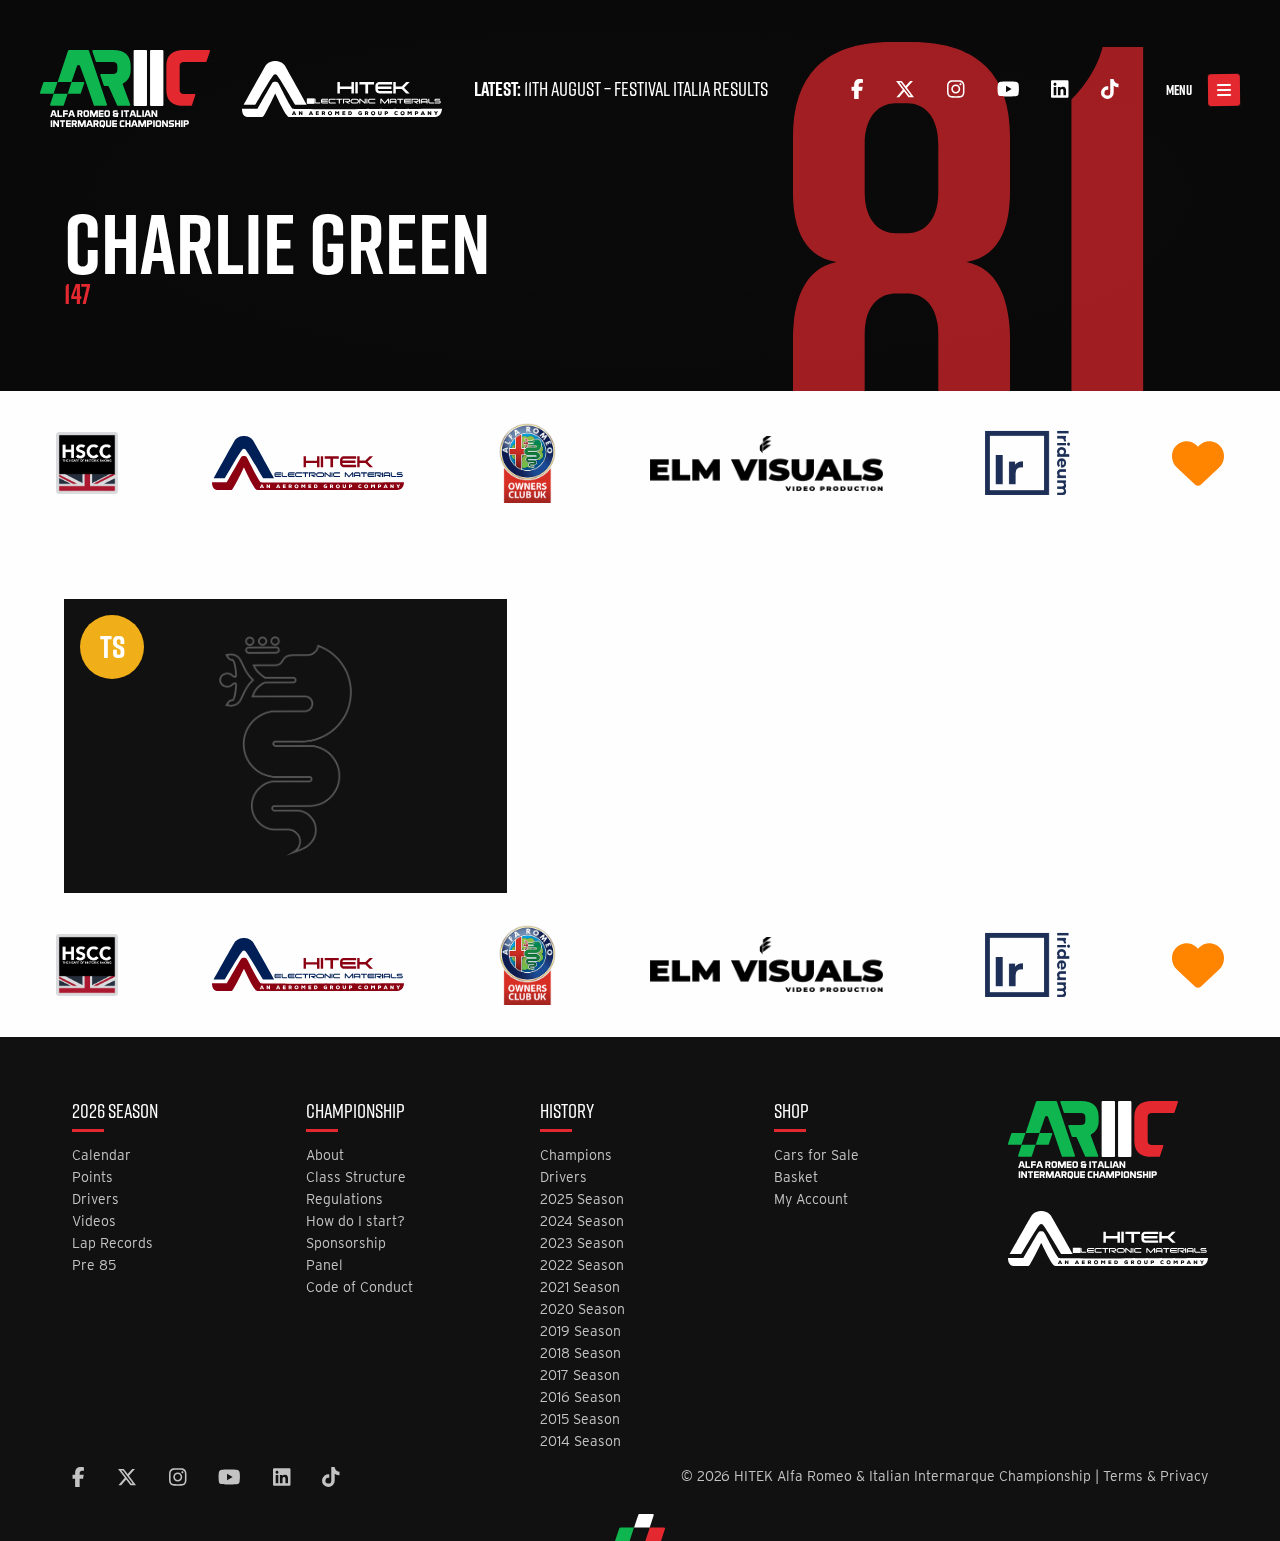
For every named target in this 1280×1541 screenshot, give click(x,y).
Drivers (95, 1199)
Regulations (344, 1199)
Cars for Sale (816, 1155)
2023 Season (582, 1243)
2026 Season (115, 1113)
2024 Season (582, 1221)
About (325, 1155)
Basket (796, 1177)
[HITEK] (308, 461)
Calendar (101, 1155)
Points (92, 1177)
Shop (791, 1113)
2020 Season (582, 1309)
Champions (576, 1155)
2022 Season (582, 1265)
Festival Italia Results (691, 89)
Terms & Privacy (1155, 1476)
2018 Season (580, 1353)
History (567, 1113)
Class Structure (356, 1177)
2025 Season (582, 1199)
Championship (355, 1113)
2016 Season (580, 1397)
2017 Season (580, 1375)
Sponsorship (346, 1243)
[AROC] (527, 461)
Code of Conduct (359, 1287)
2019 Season (580, 1331)
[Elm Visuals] (766, 461)
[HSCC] (87, 461)
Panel (324, 1265)
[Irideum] (1027, 461)
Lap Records (112, 1243)
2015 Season (580, 1419)
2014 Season (580, 1441)
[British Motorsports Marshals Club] (1198, 461)
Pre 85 (94, 1265)
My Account (811, 1199)
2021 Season (580, 1287)
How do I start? (355, 1221)
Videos (94, 1221)
